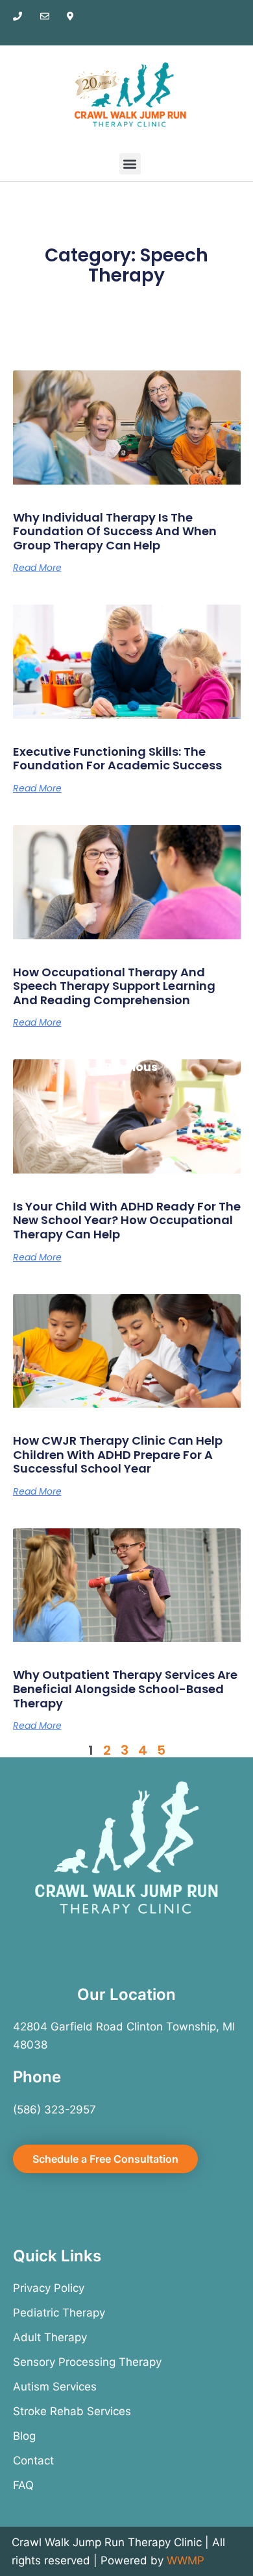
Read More (37, 568)
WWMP (186, 2560)
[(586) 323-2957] (23, 16)
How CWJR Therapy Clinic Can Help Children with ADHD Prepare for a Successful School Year (118, 1454)
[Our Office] (77, 16)
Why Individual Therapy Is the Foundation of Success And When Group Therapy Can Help (115, 531)
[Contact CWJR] (51, 16)
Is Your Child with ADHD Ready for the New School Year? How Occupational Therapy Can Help (127, 1220)
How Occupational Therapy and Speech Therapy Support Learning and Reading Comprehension (114, 986)
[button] (130, 164)
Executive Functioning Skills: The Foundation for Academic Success (117, 759)
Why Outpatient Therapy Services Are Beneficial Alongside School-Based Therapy (125, 1689)
